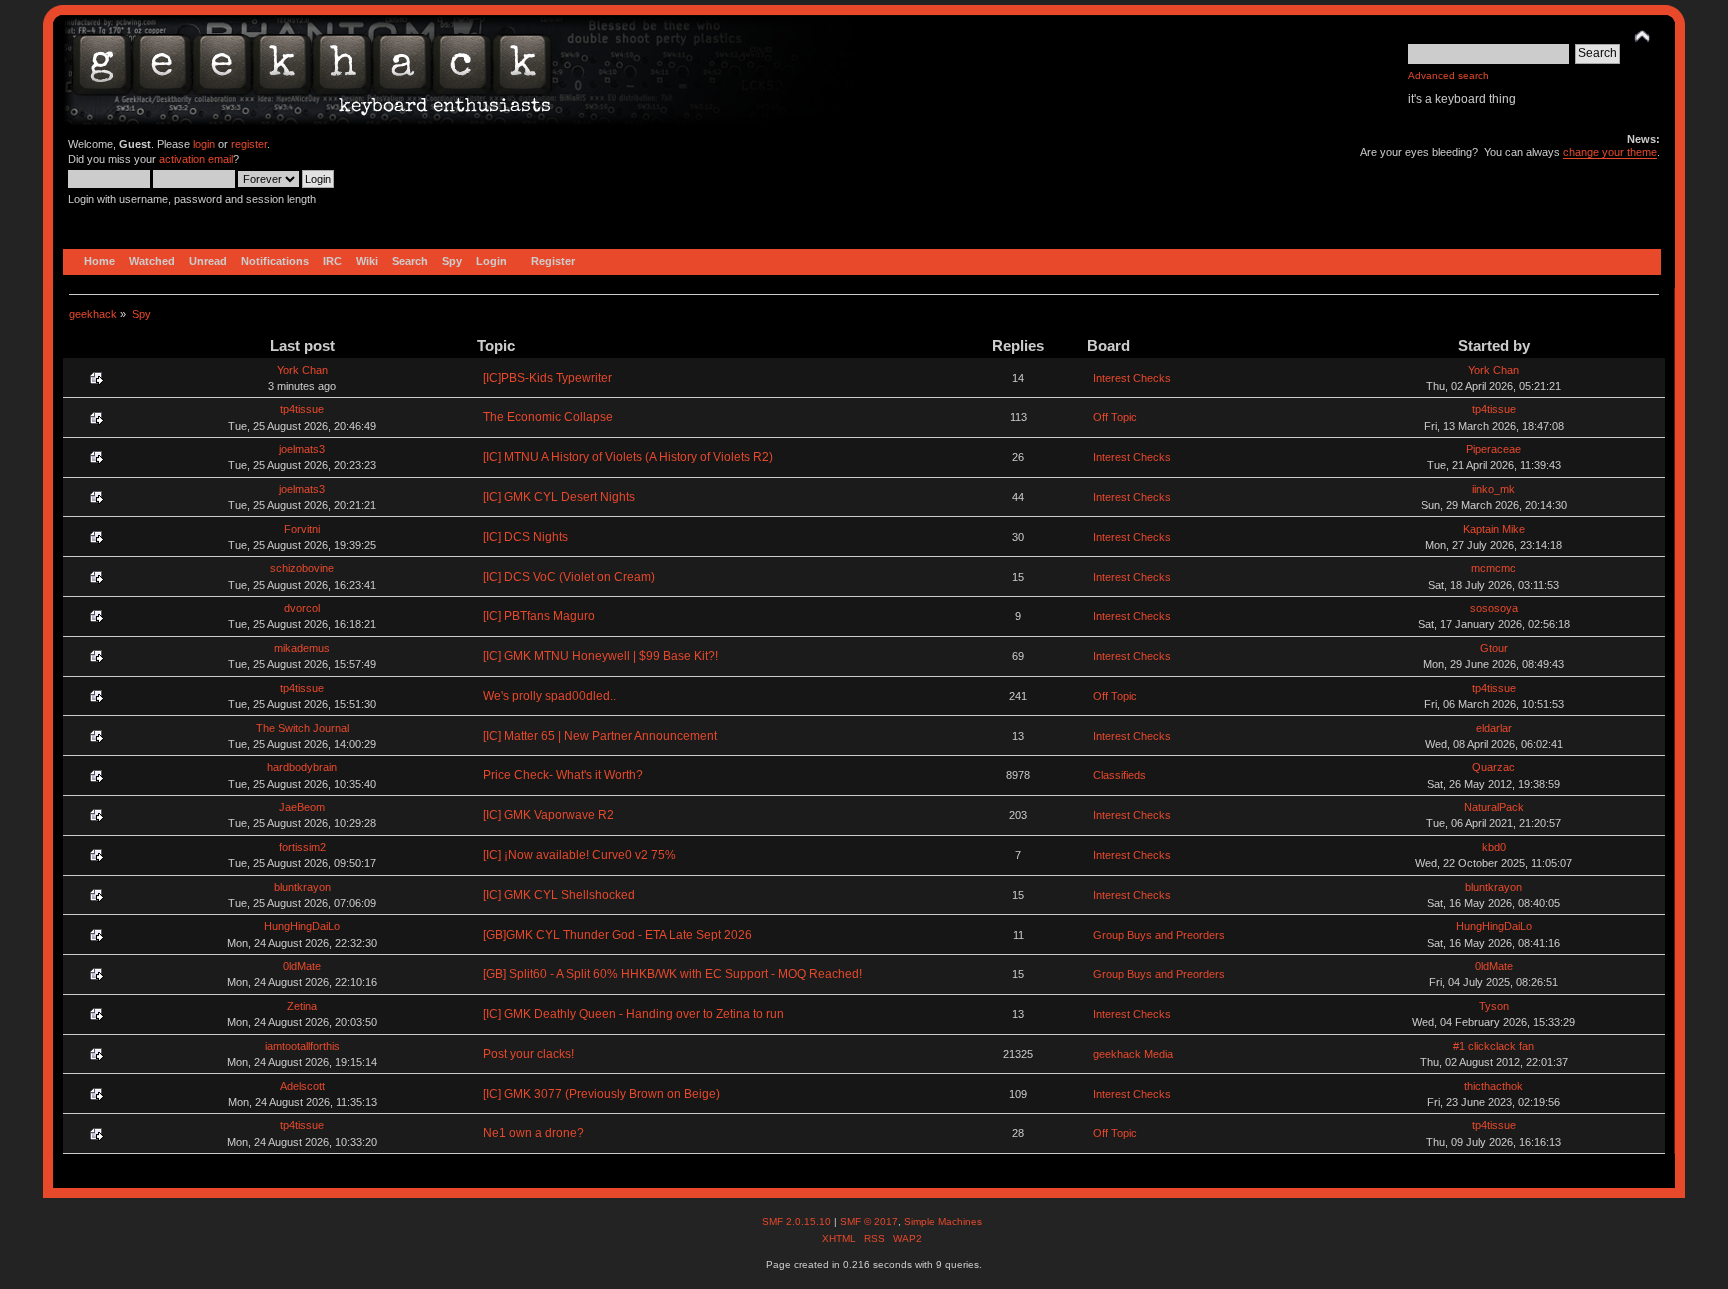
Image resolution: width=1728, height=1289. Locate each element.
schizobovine (302, 568)
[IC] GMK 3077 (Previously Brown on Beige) (601, 1094)
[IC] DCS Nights (525, 537)
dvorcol (302, 608)
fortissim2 (302, 847)
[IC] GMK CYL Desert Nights (559, 497)
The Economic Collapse (548, 417)
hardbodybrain (302, 767)
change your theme (1610, 152)
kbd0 (1494, 847)
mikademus (302, 648)
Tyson (1494, 1006)
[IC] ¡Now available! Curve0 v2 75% (579, 855)
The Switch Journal (302, 728)
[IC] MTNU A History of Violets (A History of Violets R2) (628, 457)
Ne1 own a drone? (533, 1133)
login (204, 144)
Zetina (302, 1006)
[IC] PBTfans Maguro (539, 616)
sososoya (1494, 608)
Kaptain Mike (1494, 529)
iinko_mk (1493, 489)
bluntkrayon (302, 887)
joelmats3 (302, 449)
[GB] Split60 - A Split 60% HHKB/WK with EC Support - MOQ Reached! (672, 974)
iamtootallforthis (302, 1046)
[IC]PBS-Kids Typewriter (547, 378)
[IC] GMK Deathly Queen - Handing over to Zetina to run (633, 1014)
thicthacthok (1493, 1086)
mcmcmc (1493, 568)
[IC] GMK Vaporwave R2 (548, 815)
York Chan (302, 370)
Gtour (1494, 648)
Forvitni (302, 529)
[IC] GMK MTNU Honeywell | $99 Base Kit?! (600, 656)
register (249, 144)
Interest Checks (1132, 378)
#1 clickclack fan (1493, 1046)
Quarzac (1493, 767)
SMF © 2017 (869, 1221)
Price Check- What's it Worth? (563, 775)
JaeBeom (302, 807)
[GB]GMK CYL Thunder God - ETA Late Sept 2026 (617, 935)
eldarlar (1494, 728)
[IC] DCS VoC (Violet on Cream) (569, 577)
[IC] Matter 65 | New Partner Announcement (600, 736)
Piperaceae (1493, 449)
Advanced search (1448, 75)
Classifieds (1119, 775)
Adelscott (302, 1086)
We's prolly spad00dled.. (549, 696)
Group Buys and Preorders (1159, 935)
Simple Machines (943, 1221)
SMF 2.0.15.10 (798, 1221)
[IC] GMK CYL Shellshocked (559, 895)
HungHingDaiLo (302, 926)
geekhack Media (1133, 1054)
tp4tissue (302, 409)
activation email (196, 159)
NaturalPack (1494, 807)
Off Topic (1115, 417)
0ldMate (302, 966)
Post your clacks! (528, 1054)
